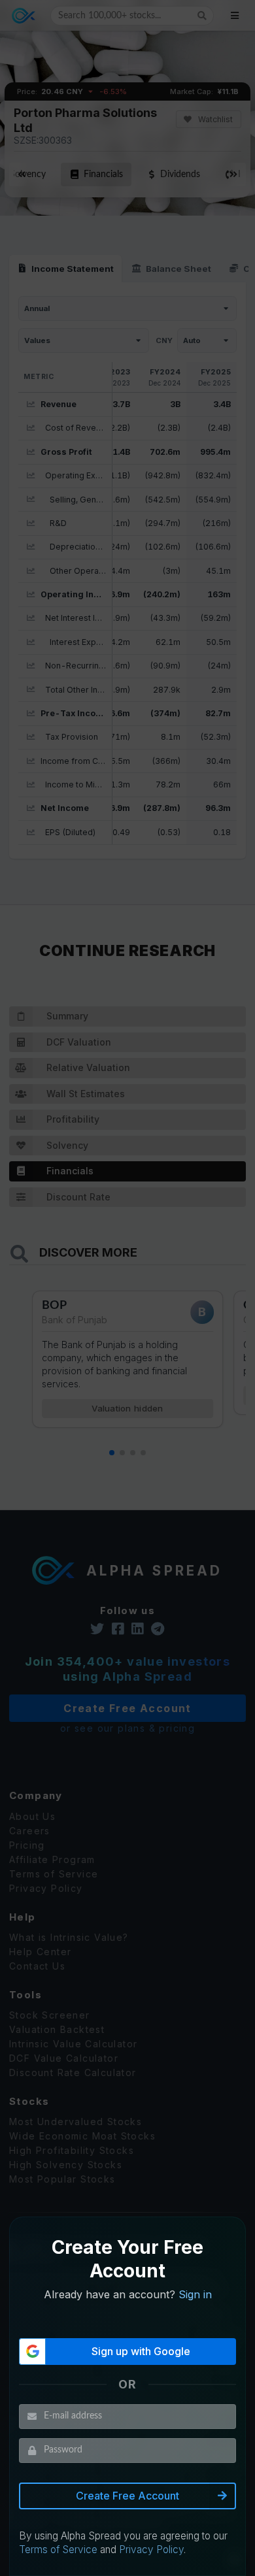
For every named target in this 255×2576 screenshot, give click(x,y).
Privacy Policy (151, 2550)
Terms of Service (58, 2550)
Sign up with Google (141, 2351)
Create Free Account (127, 2496)
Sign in (195, 2294)
